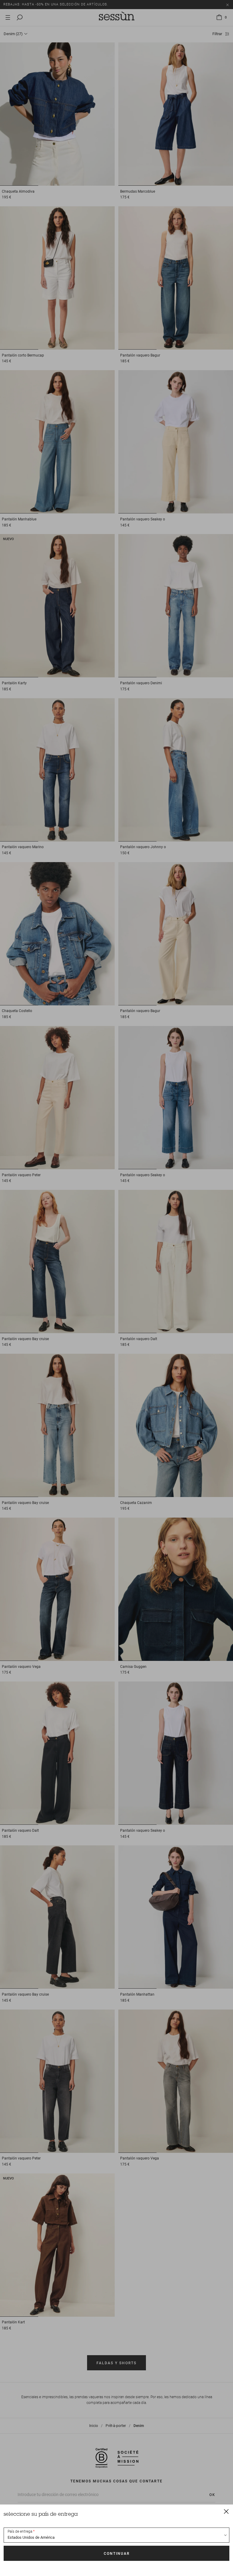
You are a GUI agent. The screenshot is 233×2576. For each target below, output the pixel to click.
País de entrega (20, 2531)
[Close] (226, 2511)
